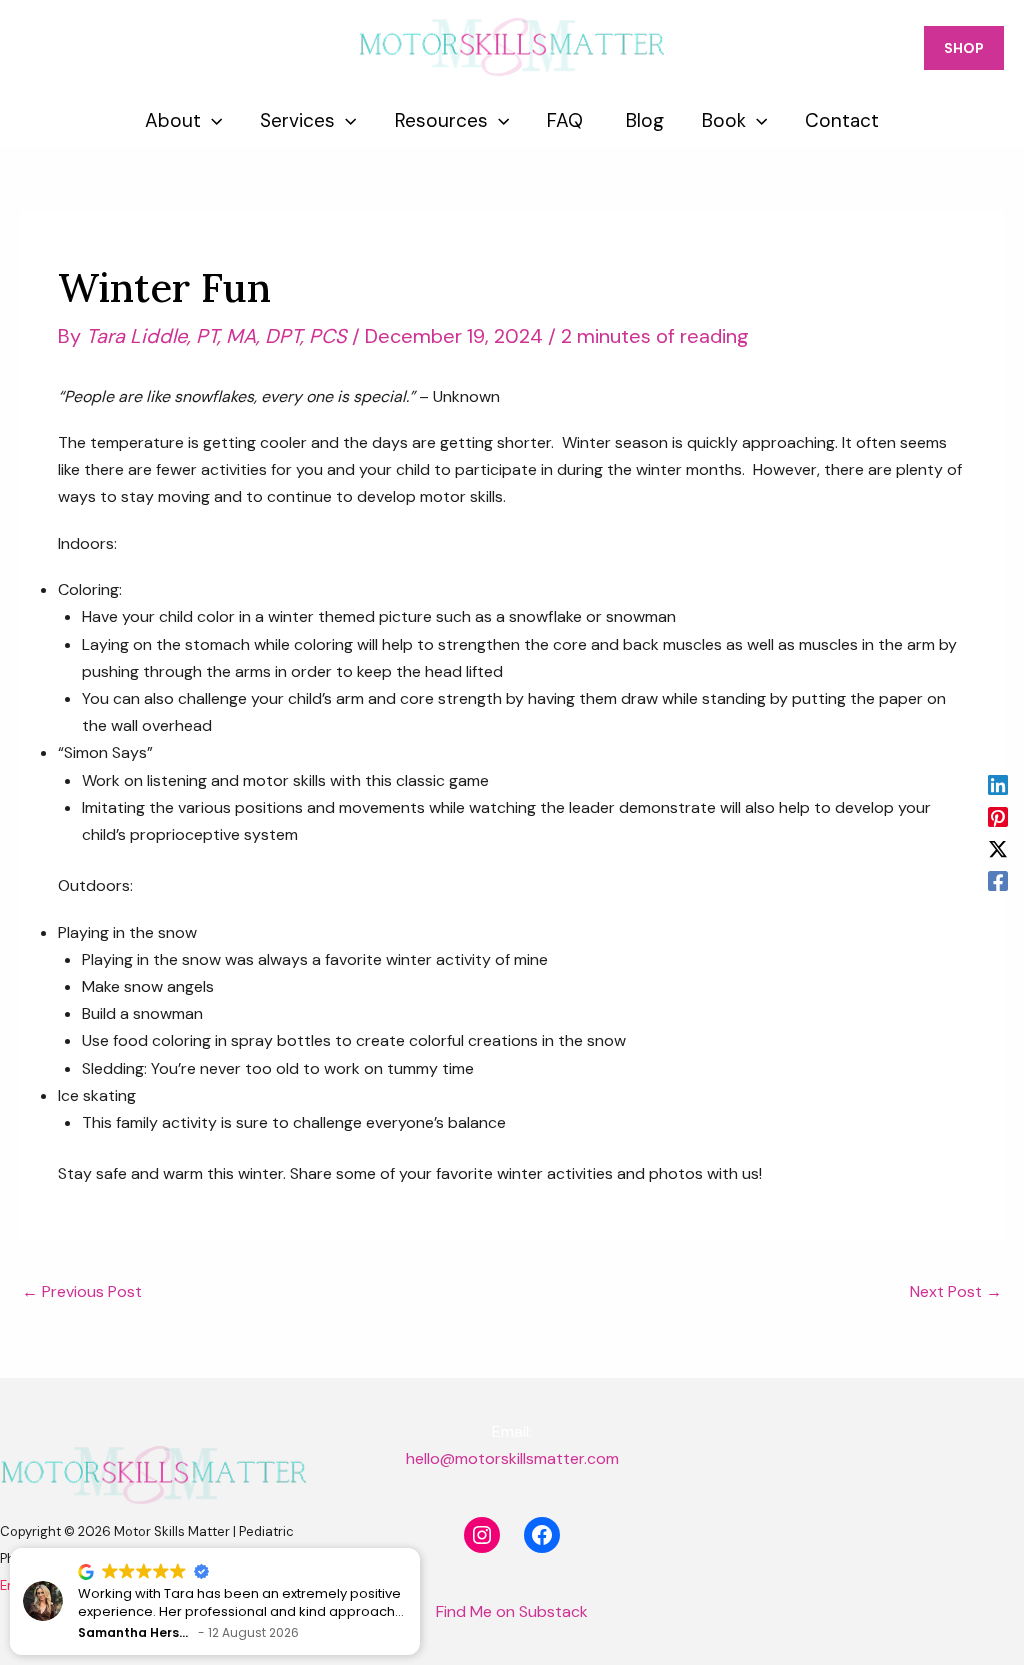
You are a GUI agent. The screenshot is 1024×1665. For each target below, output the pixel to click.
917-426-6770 (80, 47)
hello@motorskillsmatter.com (512, 1458)
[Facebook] (998, 880)
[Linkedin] (998, 785)
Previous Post (82, 1291)
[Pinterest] (998, 817)
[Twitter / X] (998, 849)
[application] (211, 121)
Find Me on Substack (512, 1611)
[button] (419, 1549)
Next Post (956, 1291)
